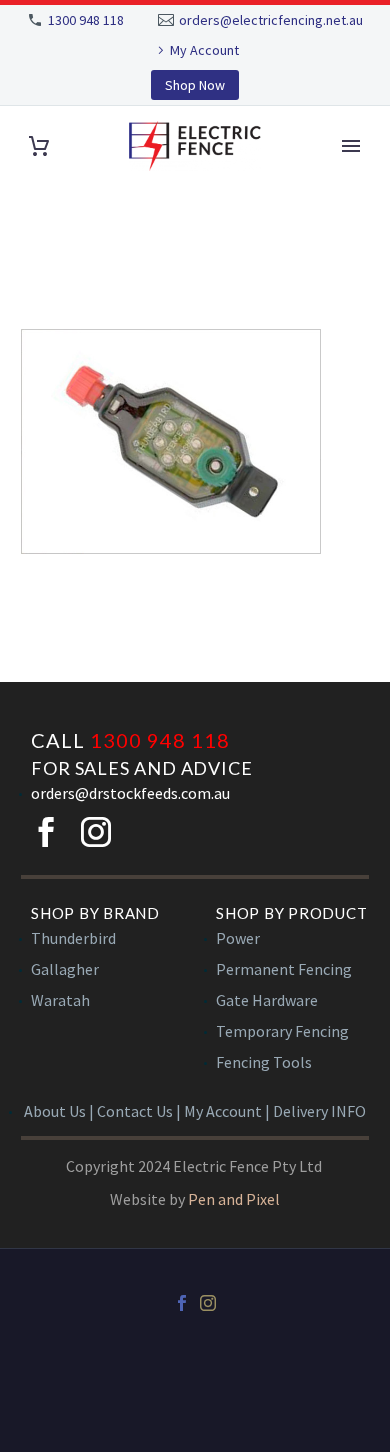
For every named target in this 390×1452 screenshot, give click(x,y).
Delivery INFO (319, 1111)
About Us (55, 1111)
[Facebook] (182, 1303)
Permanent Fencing (284, 969)
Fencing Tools (264, 1062)
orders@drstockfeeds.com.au (130, 793)
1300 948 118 (86, 20)
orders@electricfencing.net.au (271, 20)
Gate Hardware (267, 1000)
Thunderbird (73, 938)
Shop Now (195, 85)
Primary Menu (351, 146)
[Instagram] (208, 1303)
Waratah (60, 1000)
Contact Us (135, 1111)
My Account (204, 50)
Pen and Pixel (234, 1199)
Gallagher (65, 969)
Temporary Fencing (282, 1031)
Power (238, 938)
